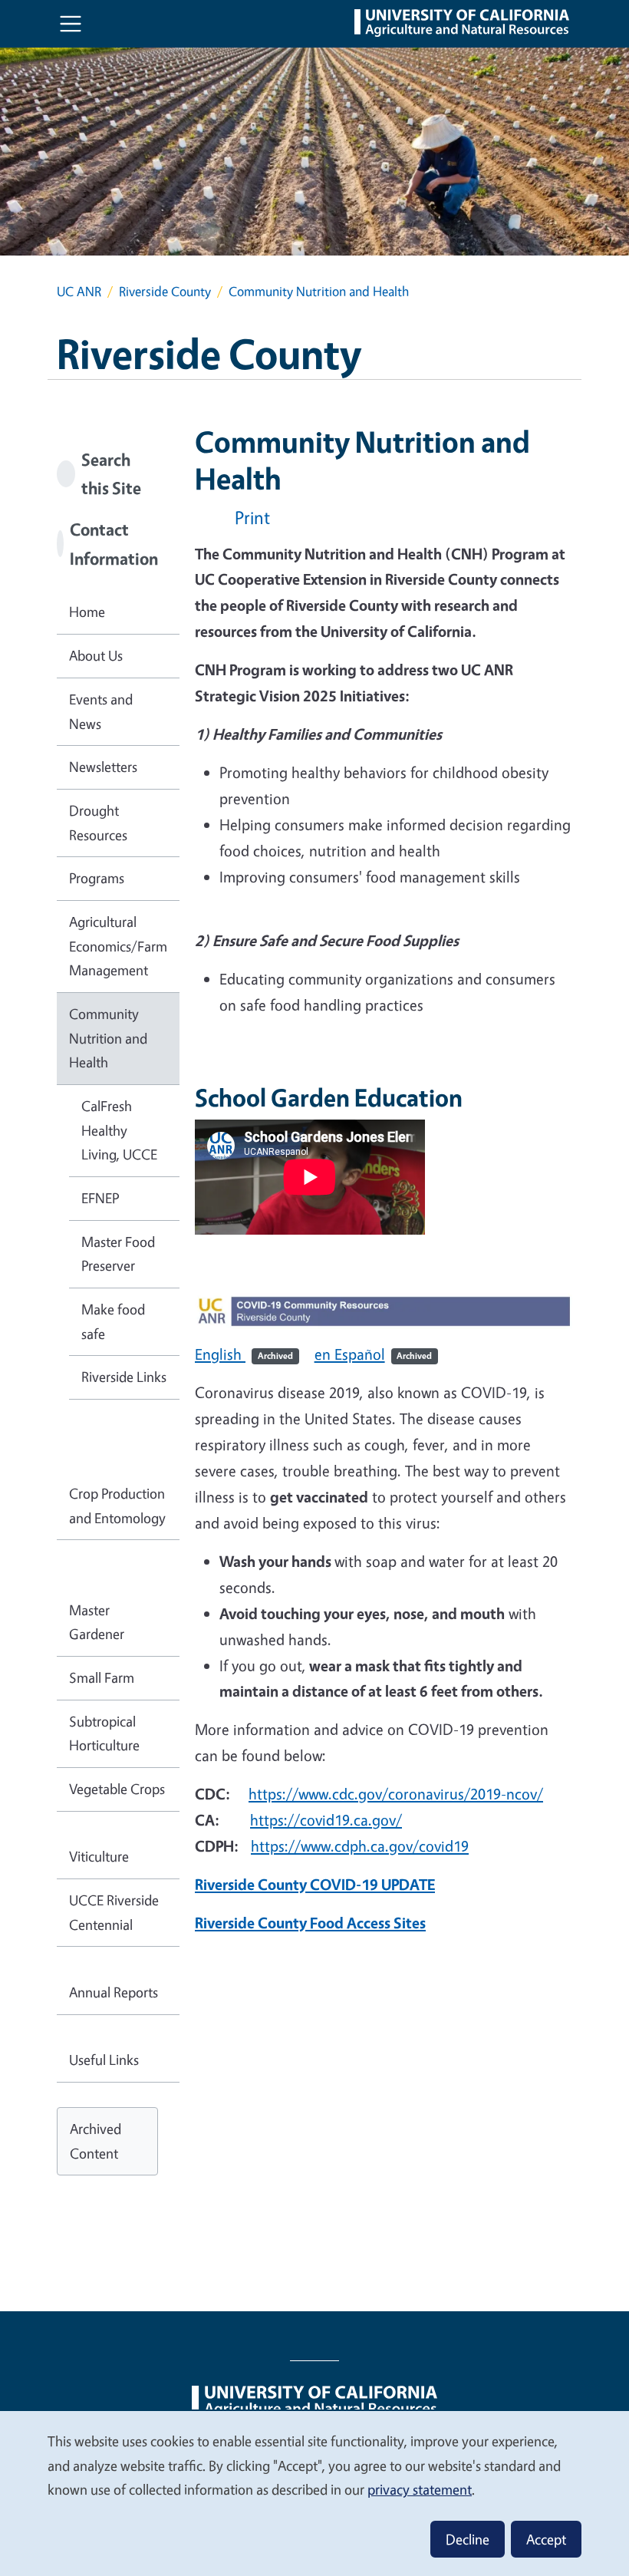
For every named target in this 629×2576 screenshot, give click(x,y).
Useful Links (104, 2060)
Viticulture (99, 1856)
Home (87, 612)
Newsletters (103, 767)
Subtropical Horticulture (104, 1733)
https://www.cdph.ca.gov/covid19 (360, 1846)
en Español (374, 1354)
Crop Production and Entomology (117, 1506)
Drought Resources (98, 823)
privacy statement (420, 2489)
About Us (96, 655)
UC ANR (79, 291)
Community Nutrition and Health (108, 1038)
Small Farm (102, 1677)
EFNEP (100, 1198)
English (244, 1354)
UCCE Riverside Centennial (114, 1912)
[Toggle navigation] (71, 24)
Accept (546, 2539)
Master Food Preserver (118, 1254)
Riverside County (165, 291)
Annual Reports (114, 1992)
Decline (468, 2539)
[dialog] (314, 2493)
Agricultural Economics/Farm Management (118, 946)
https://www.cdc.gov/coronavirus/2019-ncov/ (396, 1794)
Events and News (101, 711)
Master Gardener (97, 1622)
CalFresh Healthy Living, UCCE (119, 1130)
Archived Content (96, 2141)
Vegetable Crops (117, 1789)
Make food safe (113, 1321)
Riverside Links (124, 1377)
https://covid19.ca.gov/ (326, 1820)
